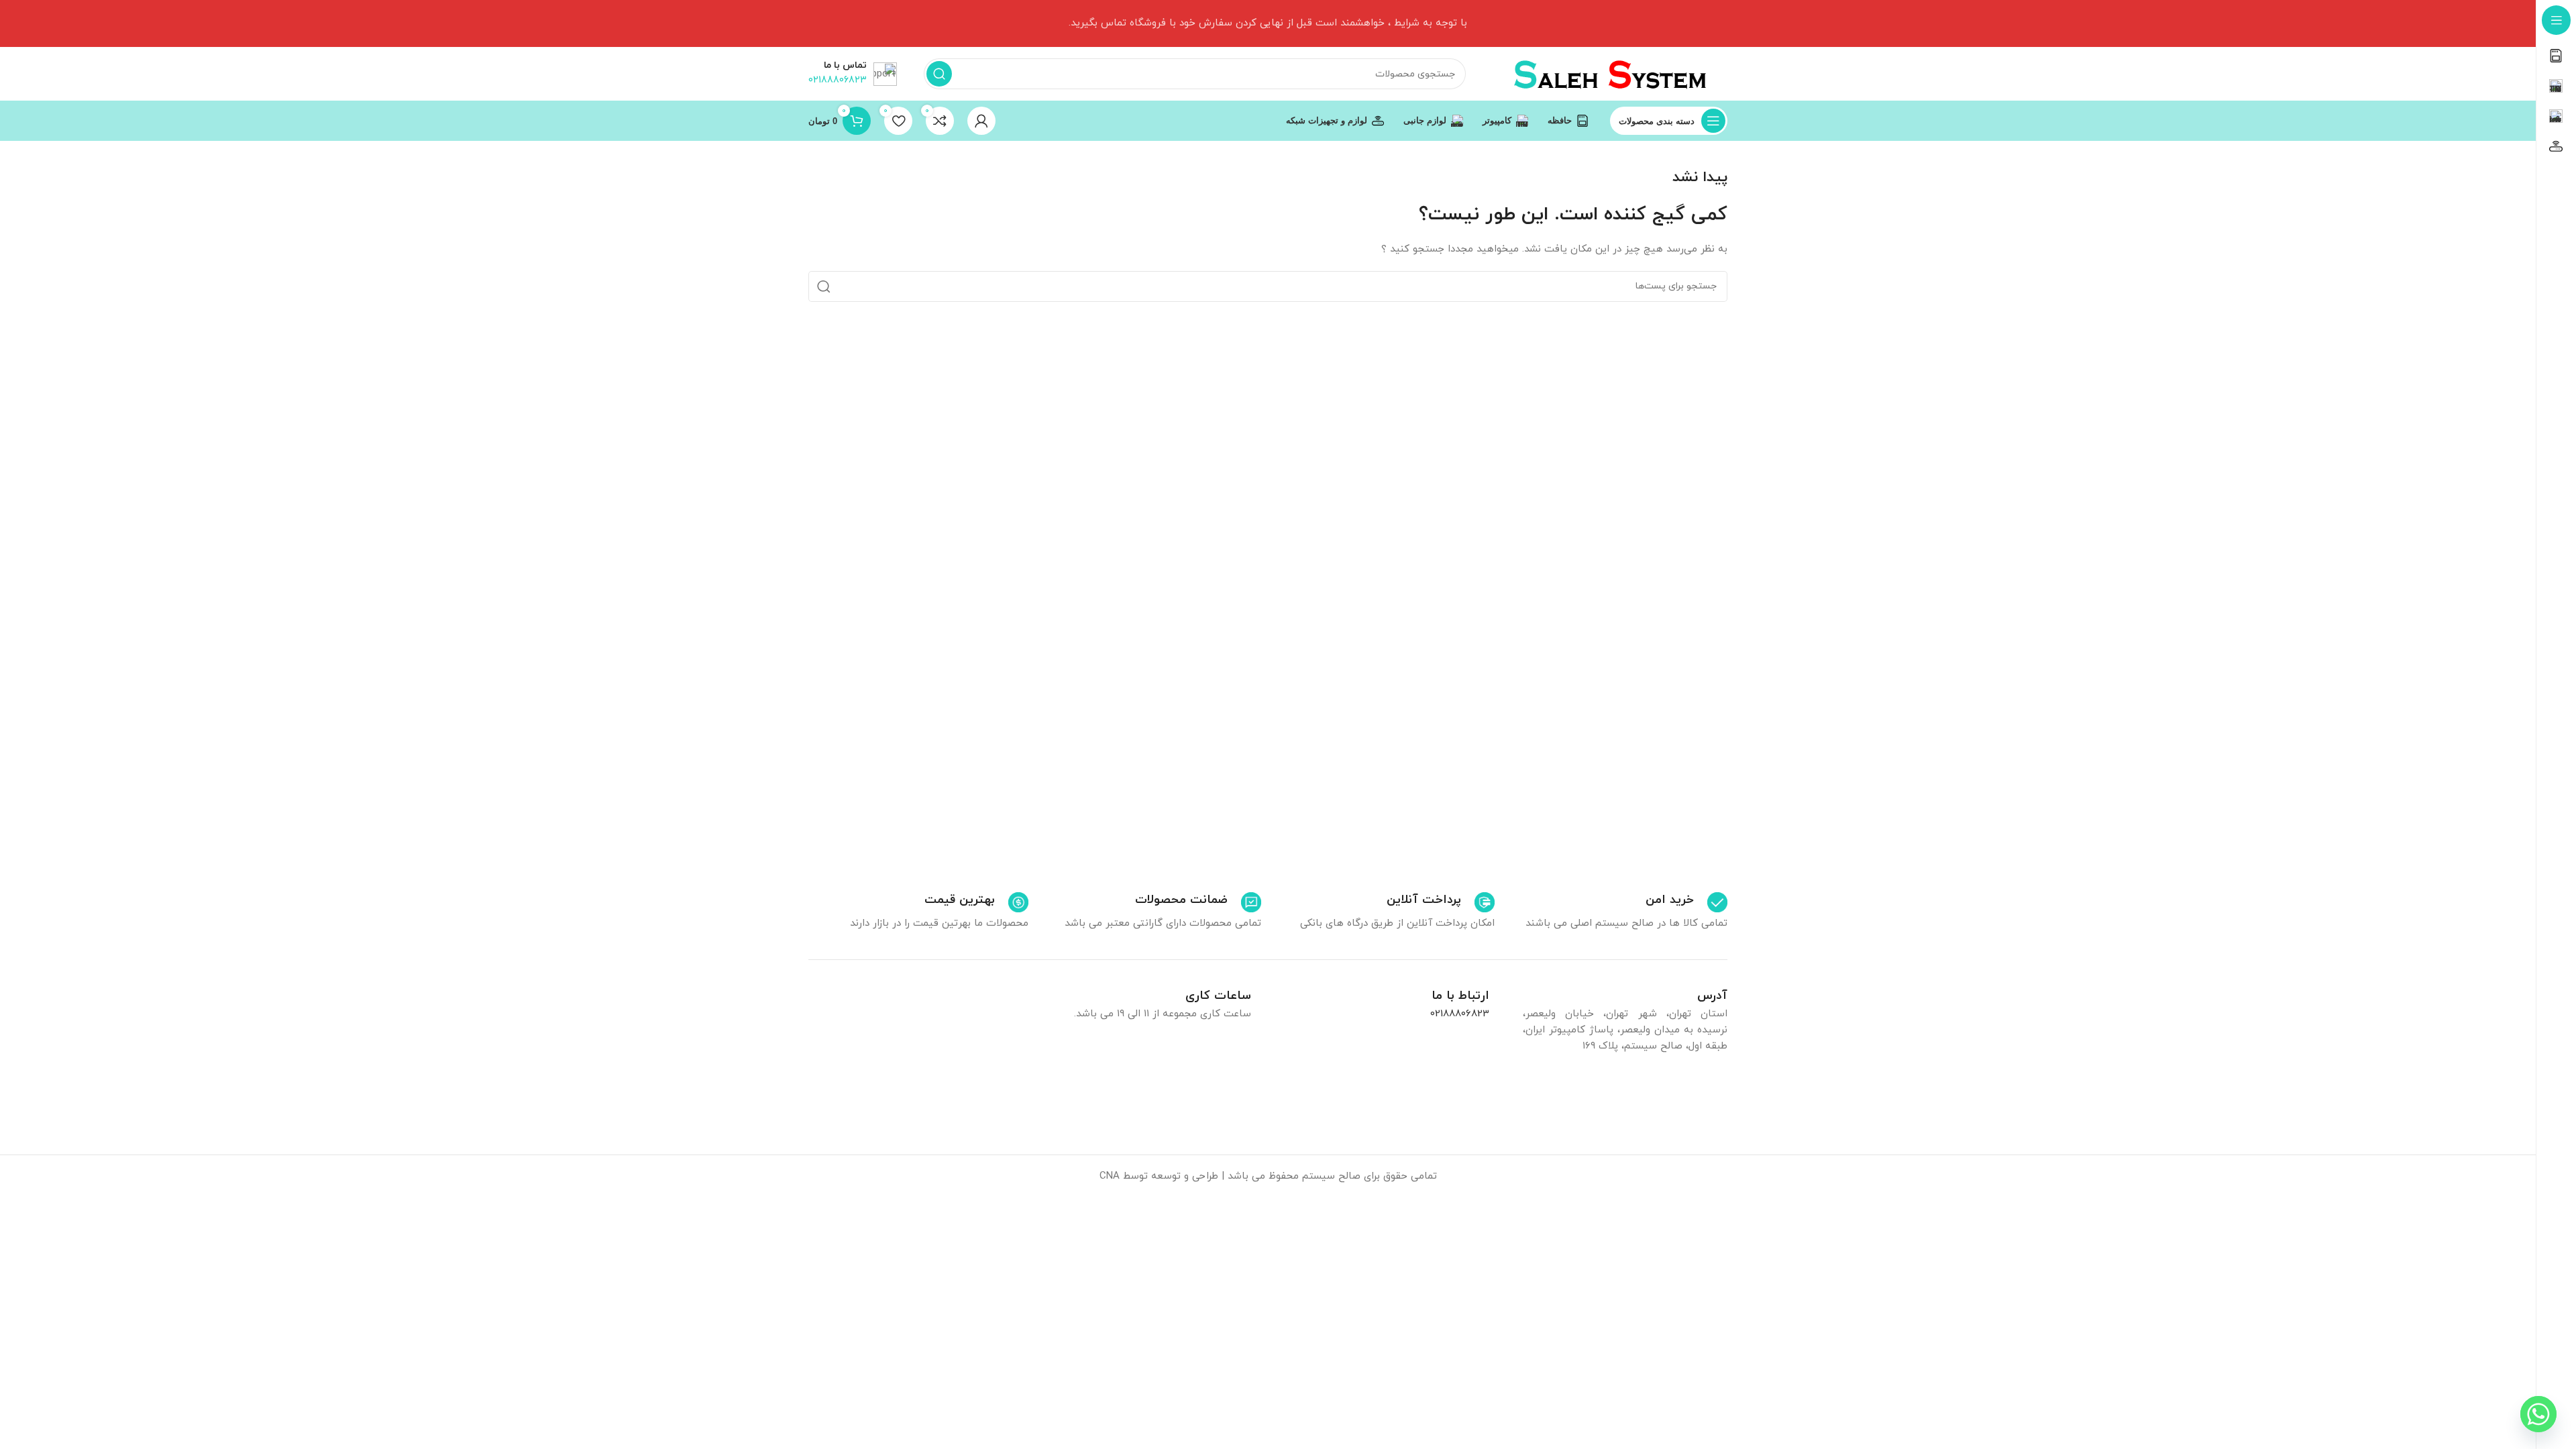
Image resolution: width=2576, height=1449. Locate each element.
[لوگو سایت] (1610, 73)
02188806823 (1460, 1014)
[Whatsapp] (2538, 1414)
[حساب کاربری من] (981, 121)
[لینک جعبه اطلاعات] (1686, 902)
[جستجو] (939, 74)
